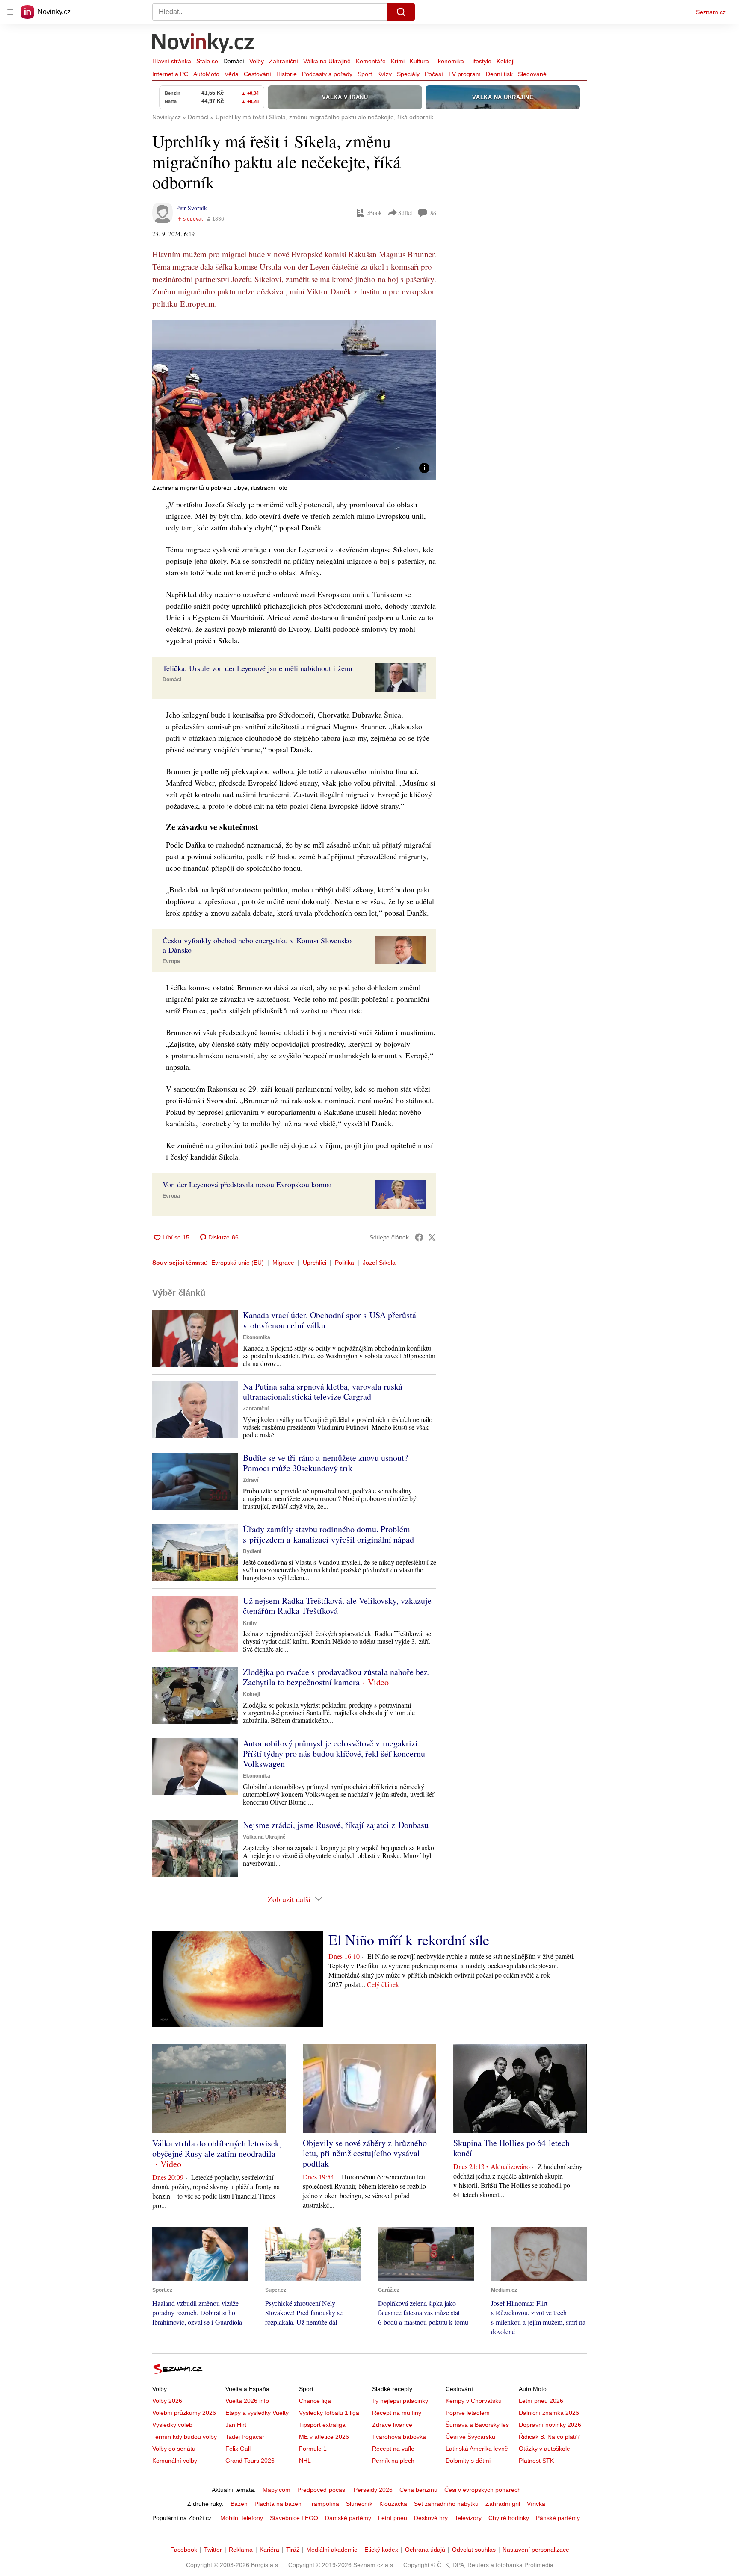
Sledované (532, 74)
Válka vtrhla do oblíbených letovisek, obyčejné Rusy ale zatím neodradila (217, 2148)
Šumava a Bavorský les (477, 2425)
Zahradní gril (503, 2504)
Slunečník (359, 2504)
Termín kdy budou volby (185, 2437)
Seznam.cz (711, 12)
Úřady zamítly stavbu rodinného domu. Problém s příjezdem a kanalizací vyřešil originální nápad (328, 1534)
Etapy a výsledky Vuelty (257, 2413)
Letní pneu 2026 (541, 2401)
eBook (374, 213)
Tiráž (293, 2550)
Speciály (408, 74)
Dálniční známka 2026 (549, 2413)
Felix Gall (238, 2449)
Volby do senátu (174, 2449)
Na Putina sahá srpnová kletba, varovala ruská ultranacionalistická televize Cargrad (323, 1391)
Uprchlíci (315, 1263)
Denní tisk (499, 74)
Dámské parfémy (348, 2518)
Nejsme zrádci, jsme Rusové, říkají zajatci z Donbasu (336, 1825)
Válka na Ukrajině (327, 61)
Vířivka (536, 2504)
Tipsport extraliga (322, 2425)
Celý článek (383, 1984)
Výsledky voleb (172, 2425)
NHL (305, 2461)
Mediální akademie (332, 2550)
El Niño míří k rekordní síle (409, 1940)
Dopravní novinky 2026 (550, 2425)
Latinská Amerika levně (477, 2449)
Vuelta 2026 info (247, 2401)
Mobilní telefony (242, 2518)
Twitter (213, 2550)
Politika (344, 1263)
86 (433, 213)
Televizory (468, 2518)
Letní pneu (393, 2518)
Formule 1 (313, 2449)
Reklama (241, 2550)
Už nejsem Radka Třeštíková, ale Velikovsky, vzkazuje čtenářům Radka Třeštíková (337, 1606)
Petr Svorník (192, 208)
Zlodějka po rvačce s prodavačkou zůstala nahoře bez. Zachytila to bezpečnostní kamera (336, 1677)
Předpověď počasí (322, 2490)
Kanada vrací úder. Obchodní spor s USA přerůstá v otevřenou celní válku (330, 1320)
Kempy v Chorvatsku (474, 2401)
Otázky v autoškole (544, 2449)
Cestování (257, 74)
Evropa (171, 961)
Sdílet (405, 213)
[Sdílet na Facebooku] (419, 1237)
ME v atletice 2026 (324, 2437)
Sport (365, 74)
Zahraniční (284, 61)
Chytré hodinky (509, 2518)
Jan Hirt (236, 2425)
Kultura (419, 61)
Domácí (234, 61)
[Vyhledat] (401, 12)
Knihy (250, 1623)
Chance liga (315, 2401)
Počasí (434, 74)
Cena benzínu (418, 2490)
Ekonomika (449, 61)
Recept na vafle (393, 2449)
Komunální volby (175, 2461)
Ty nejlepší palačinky (400, 2401)
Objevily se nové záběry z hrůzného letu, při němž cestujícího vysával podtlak (365, 2153)
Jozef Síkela (379, 1263)
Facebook (184, 2550)
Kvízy (384, 74)
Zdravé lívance (392, 2425)
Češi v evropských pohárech (483, 2490)
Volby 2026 (167, 2401)
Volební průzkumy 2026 (184, 2413)
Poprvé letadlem (468, 2413)
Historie (287, 74)
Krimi (398, 61)
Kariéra (269, 2550)
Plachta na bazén (278, 2504)
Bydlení (252, 1551)
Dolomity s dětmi (468, 2461)
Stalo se (207, 61)
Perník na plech (393, 2461)
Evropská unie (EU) (238, 1263)
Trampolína (324, 2504)
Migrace (283, 1263)
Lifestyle (480, 61)
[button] (294, 400)
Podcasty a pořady (327, 74)
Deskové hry (431, 2518)
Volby (257, 61)
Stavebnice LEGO (294, 2518)
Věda (232, 74)
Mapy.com (276, 2490)
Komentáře (371, 61)
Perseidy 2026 (373, 2490)
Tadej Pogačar (245, 2437)
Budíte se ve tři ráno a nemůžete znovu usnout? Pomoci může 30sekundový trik (325, 1463)
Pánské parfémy (558, 2518)
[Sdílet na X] (432, 1237)
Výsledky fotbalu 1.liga (329, 2413)
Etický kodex (381, 2550)
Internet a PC (170, 74)
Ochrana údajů (425, 2550)
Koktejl (505, 61)
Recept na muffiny (397, 2413)
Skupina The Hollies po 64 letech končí (511, 2148)
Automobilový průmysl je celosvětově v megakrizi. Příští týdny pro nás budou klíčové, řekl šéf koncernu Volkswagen (334, 1753)
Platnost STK (536, 2461)
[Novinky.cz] (204, 44)
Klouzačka (393, 2504)
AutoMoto (206, 74)
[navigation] (10, 12)
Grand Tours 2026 (250, 2461)
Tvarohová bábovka (399, 2437)
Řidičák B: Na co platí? (549, 2437)
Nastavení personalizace (536, 2550)
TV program (464, 74)
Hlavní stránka (172, 61)
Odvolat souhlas (474, 2550)
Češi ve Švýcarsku (470, 2437)
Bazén (239, 2504)
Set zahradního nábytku (446, 2504)
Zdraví (251, 1480)
